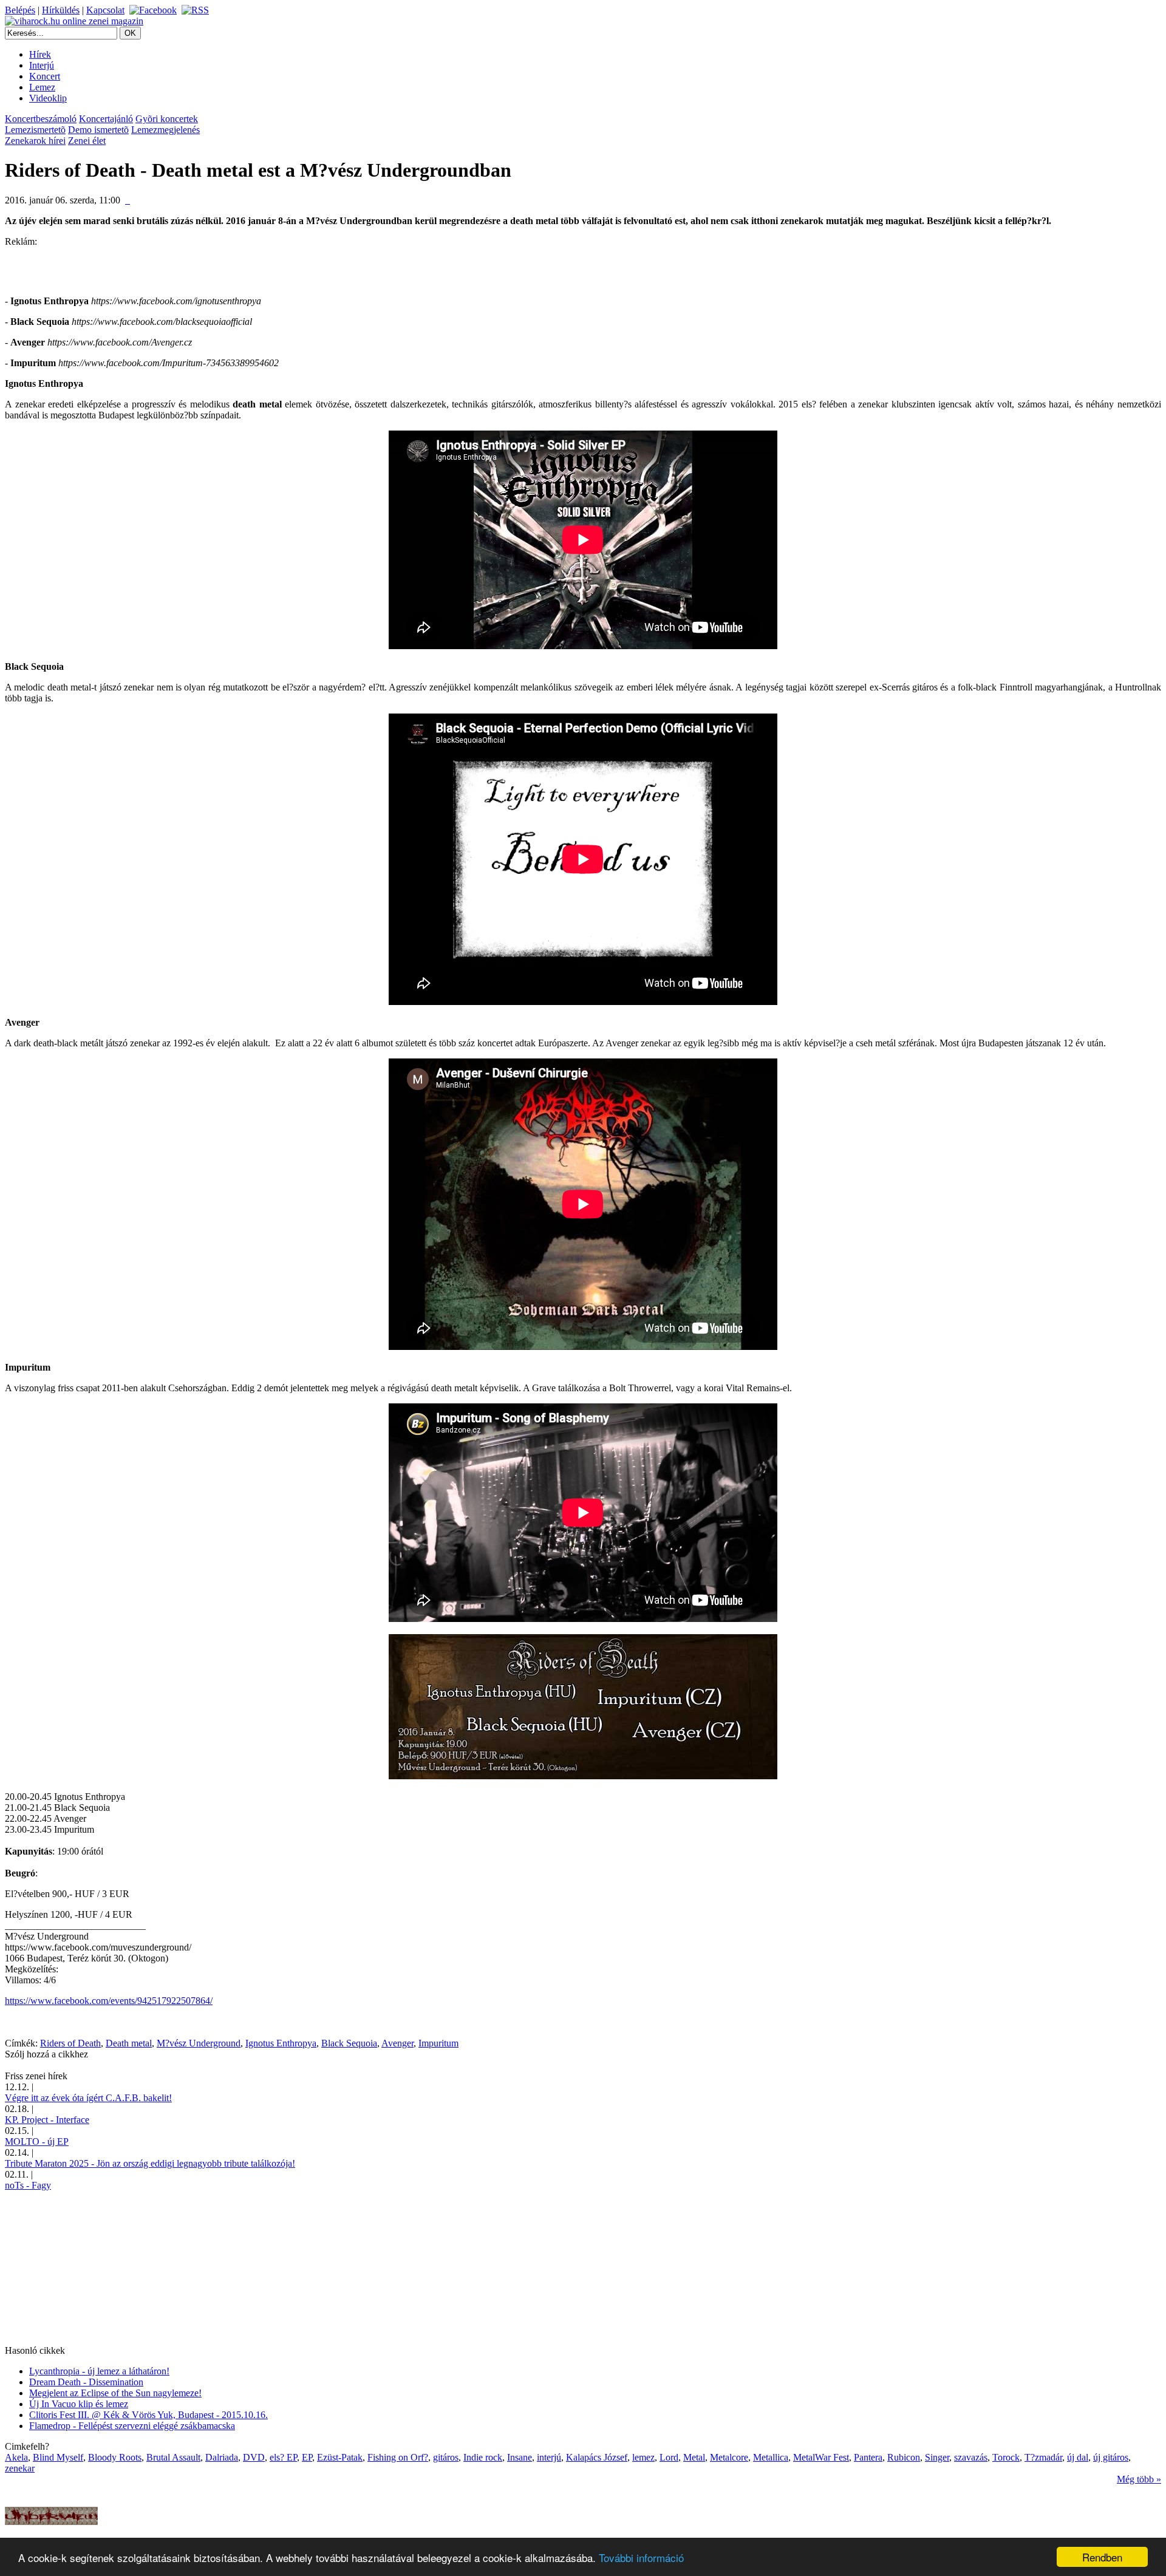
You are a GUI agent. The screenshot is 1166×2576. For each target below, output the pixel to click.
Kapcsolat (105, 10)
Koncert (45, 76)
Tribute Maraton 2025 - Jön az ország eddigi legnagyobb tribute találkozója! (150, 2163)
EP (307, 2457)
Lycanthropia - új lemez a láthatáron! (99, 2371)
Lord (669, 2457)
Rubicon (904, 2457)
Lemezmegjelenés (165, 130)
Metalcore (729, 2457)
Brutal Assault (173, 2457)
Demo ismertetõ (98, 130)
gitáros (446, 2457)
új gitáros (1111, 2457)
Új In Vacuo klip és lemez (79, 2404)
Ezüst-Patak (340, 2457)
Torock (1006, 2457)
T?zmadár (1043, 2457)
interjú (549, 2457)
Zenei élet (87, 141)
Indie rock (483, 2457)
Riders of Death (70, 2043)
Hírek (40, 54)
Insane (520, 2457)
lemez (643, 2457)
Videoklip (48, 98)
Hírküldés (61, 10)
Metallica (771, 2457)
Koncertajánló (106, 119)
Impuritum (438, 2043)
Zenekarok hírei (35, 141)
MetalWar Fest (821, 2457)
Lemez (42, 87)
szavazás (971, 2457)
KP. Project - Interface (47, 2120)
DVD (254, 2457)
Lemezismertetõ (35, 130)
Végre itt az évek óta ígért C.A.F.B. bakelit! (88, 2098)
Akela (16, 2457)
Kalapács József (597, 2457)
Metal (694, 2457)
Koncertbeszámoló (41, 119)
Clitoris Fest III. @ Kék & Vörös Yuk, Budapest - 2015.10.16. (148, 2415)
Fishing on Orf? (398, 2457)
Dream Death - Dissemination (86, 2382)
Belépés (20, 10)
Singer (937, 2457)
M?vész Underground (199, 2043)
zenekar (20, 2468)
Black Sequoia (349, 2043)
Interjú (42, 65)
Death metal (129, 2043)
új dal (1078, 2457)
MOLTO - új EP (37, 2142)
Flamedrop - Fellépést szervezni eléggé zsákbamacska (132, 2426)
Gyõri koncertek (167, 119)
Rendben (1102, 2557)
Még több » (1139, 2479)
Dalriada (222, 2457)
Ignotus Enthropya (281, 2043)
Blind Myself (58, 2457)
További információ (641, 2557)
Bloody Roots (115, 2457)
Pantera (868, 2457)
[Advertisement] (147, 265)
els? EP (283, 2457)
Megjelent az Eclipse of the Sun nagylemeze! (115, 2393)
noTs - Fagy (28, 2185)
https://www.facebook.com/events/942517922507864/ (109, 2001)
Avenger (397, 2043)
